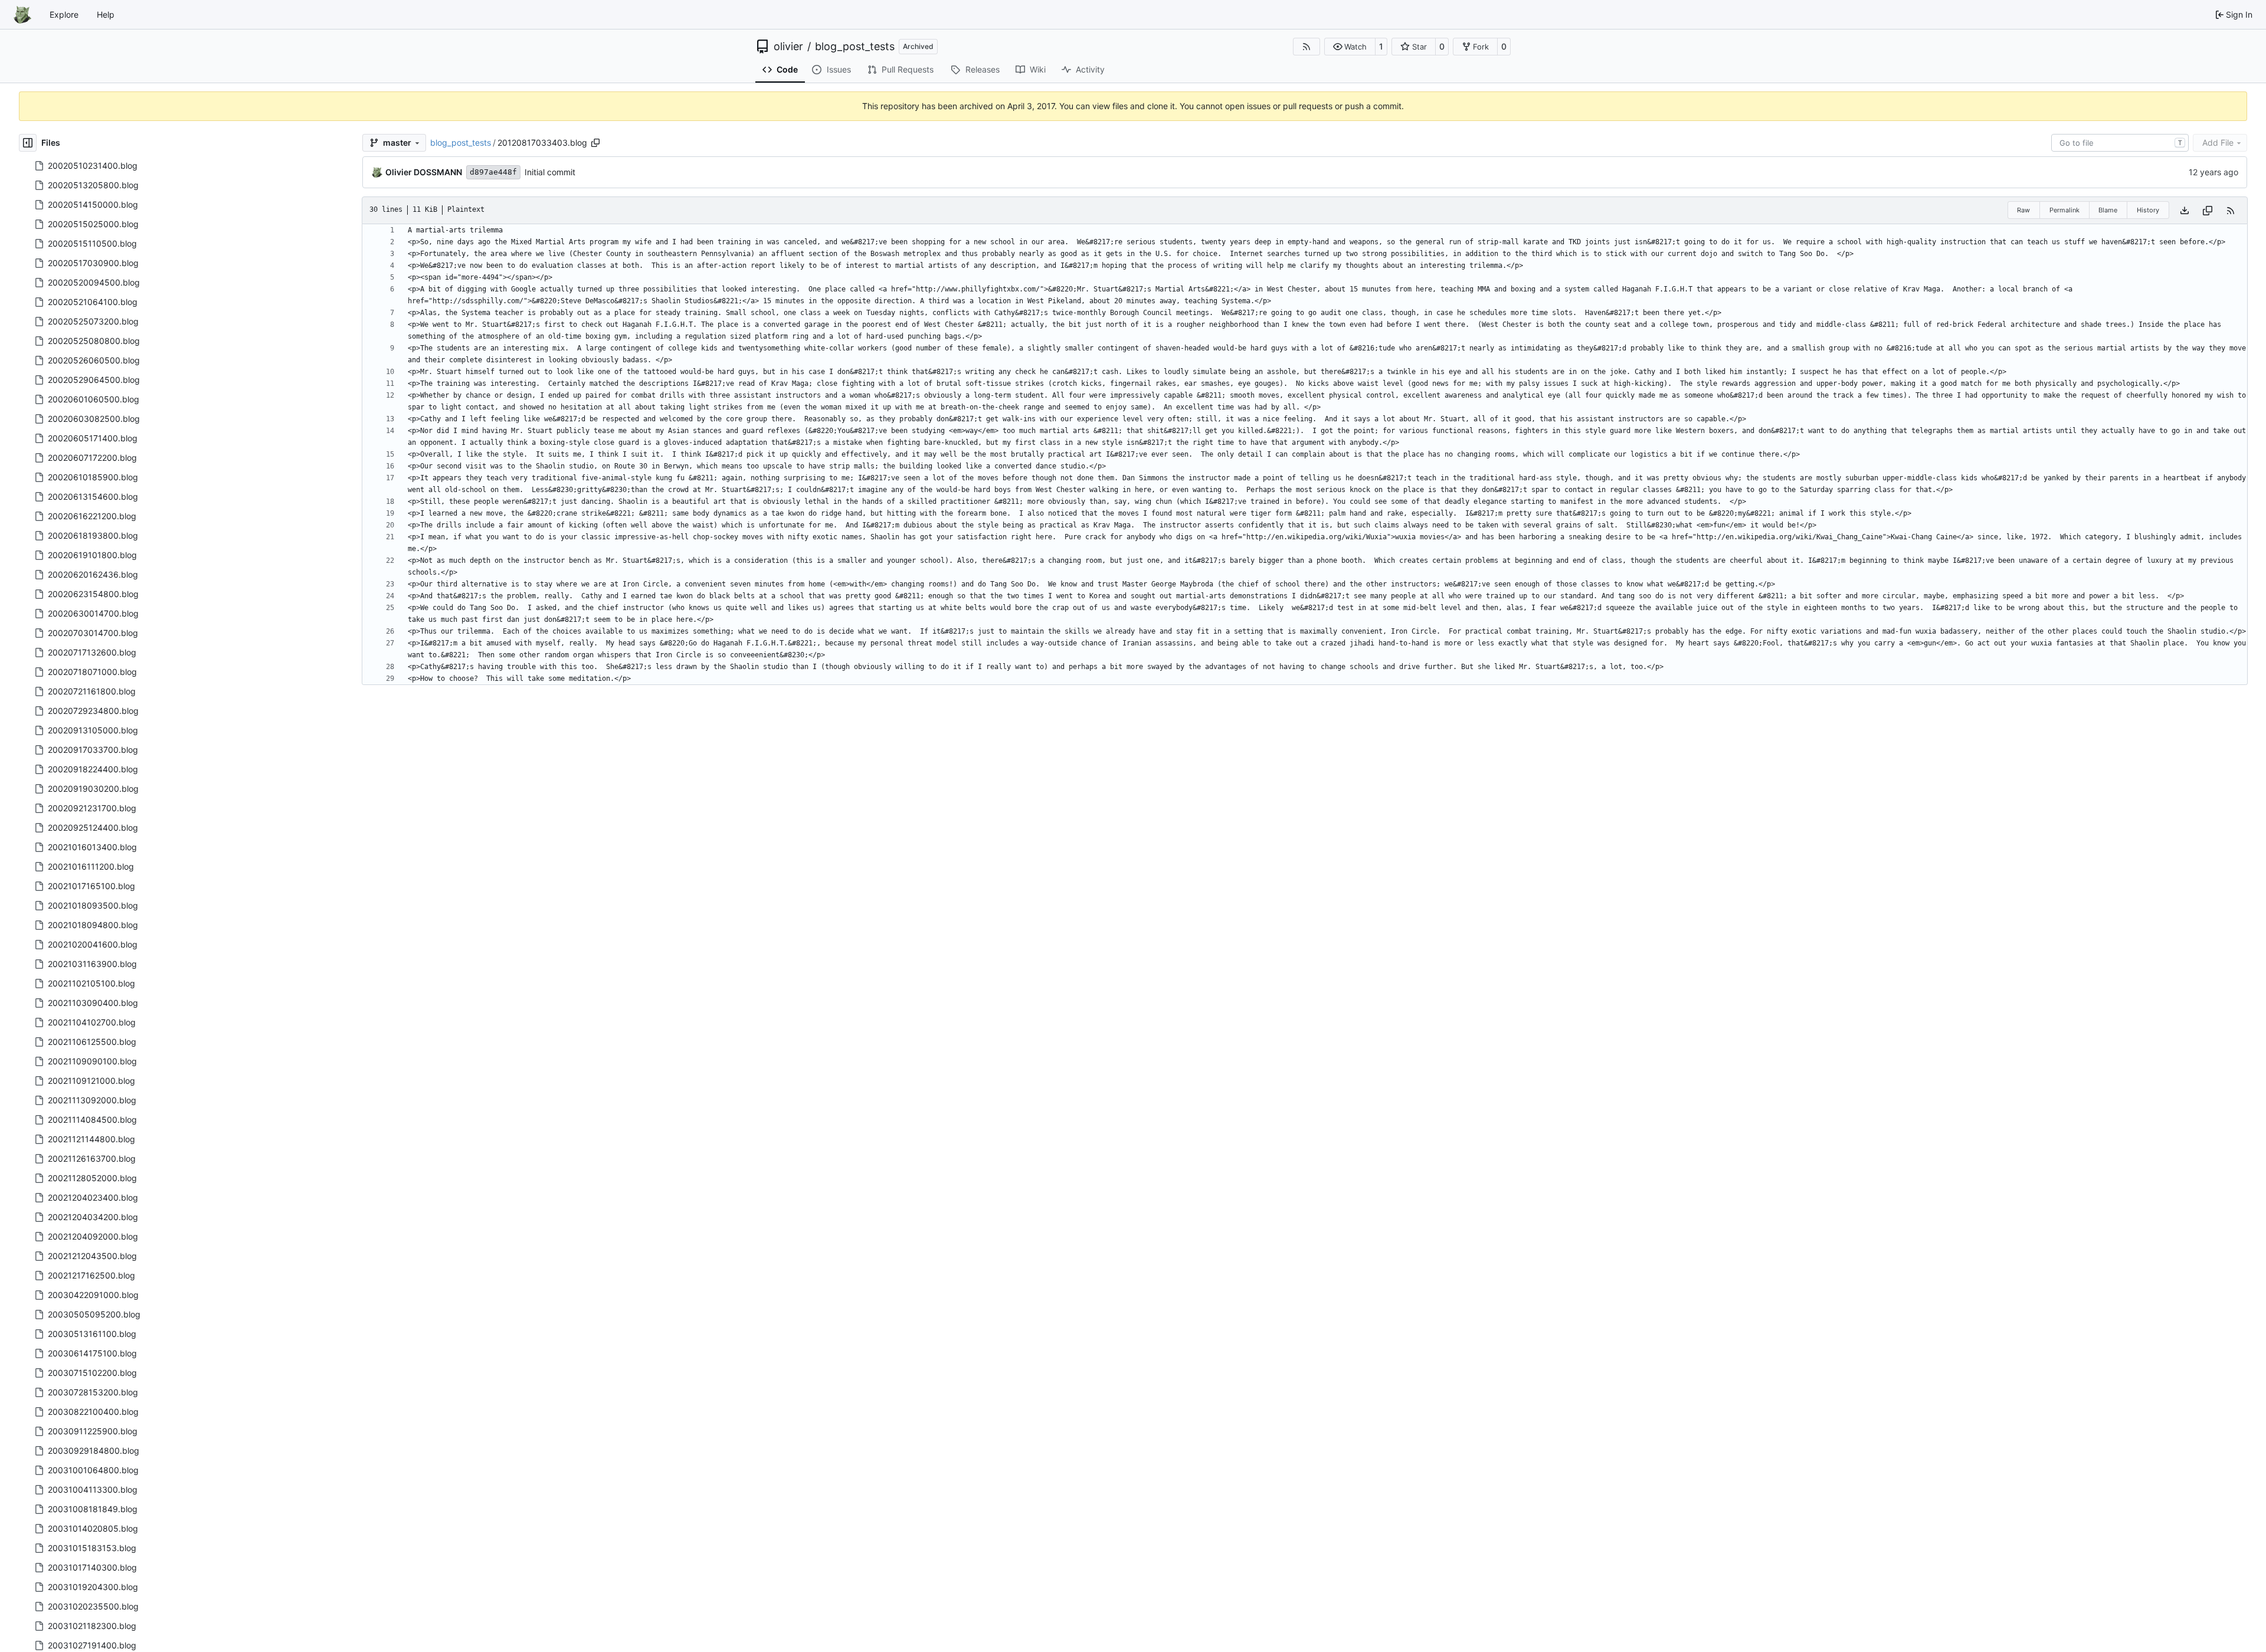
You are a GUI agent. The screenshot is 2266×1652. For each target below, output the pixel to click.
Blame (2108, 210)
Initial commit (550, 172)
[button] (1350, 47)
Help (106, 14)
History (2148, 210)
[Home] (22, 15)
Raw (2023, 210)
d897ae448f (493, 172)
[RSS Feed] (1306, 47)
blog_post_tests (855, 47)
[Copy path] (595, 143)
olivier (788, 47)
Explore (64, 14)
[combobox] (2120, 143)
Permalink (2064, 210)
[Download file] (2185, 210)
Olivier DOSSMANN (424, 172)
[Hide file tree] (28, 143)
